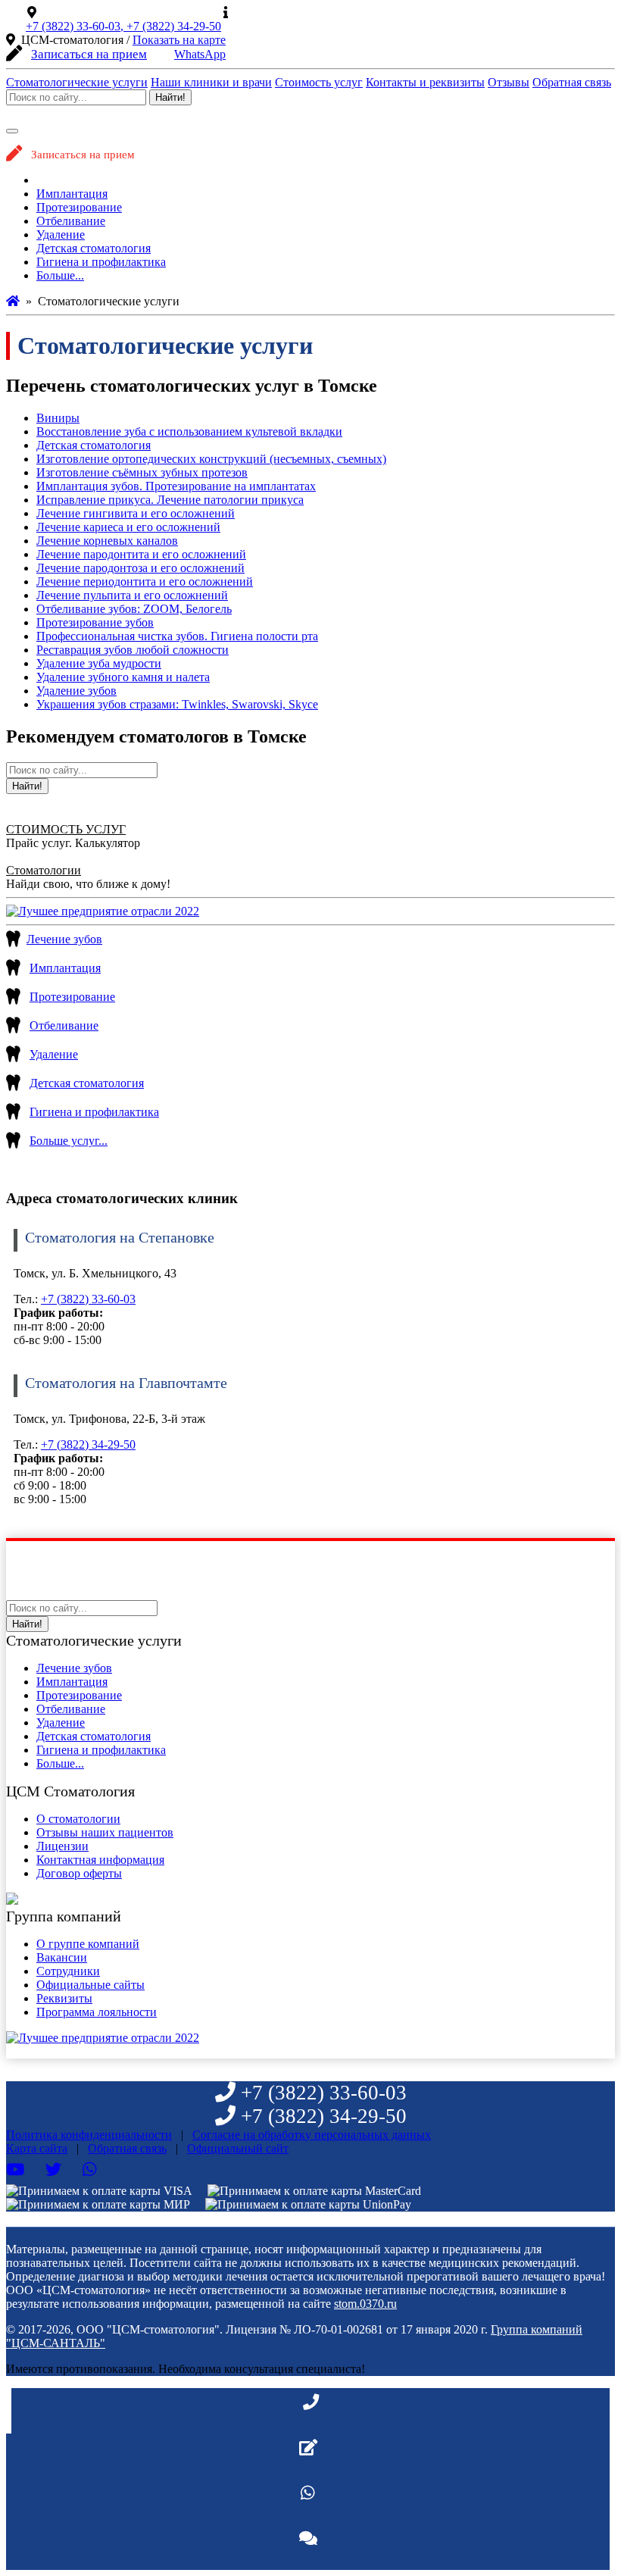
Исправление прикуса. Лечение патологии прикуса (170, 500)
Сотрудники (68, 1971)
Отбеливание (71, 221)
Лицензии (62, 1846)
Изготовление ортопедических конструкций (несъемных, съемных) (211, 459)
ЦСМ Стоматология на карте (118, 13)
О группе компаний (88, 1944)
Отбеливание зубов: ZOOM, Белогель (134, 609)
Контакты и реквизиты (425, 82)
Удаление (61, 234)
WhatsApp (200, 54)
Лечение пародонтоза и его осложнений (140, 568)
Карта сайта (37, 2148)
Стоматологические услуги (77, 82)
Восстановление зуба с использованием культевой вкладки (189, 431)
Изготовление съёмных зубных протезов (142, 472)
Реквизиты (64, 1998)
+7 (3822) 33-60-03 (88, 1299)
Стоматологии (44, 870)
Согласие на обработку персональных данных (312, 2135)
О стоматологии (78, 1819)
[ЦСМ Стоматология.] (13, 301)
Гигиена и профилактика (101, 262)
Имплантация (72, 194)
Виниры (58, 418)
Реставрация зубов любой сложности (133, 650)
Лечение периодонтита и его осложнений (145, 581)
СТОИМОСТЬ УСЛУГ (66, 829)
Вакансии (62, 1957)
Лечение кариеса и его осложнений (128, 527)
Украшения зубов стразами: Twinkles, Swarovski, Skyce (177, 704)
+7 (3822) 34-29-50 (88, 1444)
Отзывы (509, 82)
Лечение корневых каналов (107, 541)
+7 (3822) (174, 26)
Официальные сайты (90, 1985)
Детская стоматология (94, 248)
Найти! (170, 97)
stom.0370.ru (365, 2304)
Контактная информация (100, 1860)
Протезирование (79, 207)
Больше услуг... (69, 1141)
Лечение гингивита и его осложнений (136, 513)
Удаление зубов (76, 691)
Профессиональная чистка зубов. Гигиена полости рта (177, 636)
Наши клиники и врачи (211, 82)
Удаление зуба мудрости (99, 663)
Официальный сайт (285, 13)
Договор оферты (79, 1873)
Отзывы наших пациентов (105, 1832)
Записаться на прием (89, 54)
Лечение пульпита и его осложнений (132, 595)
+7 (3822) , (76, 26)
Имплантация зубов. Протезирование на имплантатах (176, 486)
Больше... (60, 275)
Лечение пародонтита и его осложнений (141, 554)
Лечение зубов (74, 180)
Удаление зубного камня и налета (123, 677)
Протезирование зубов (95, 622)
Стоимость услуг (319, 82)
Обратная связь (572, 82)
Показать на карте (179, 40)
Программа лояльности (97, 2012)
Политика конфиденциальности (89, 2135)
